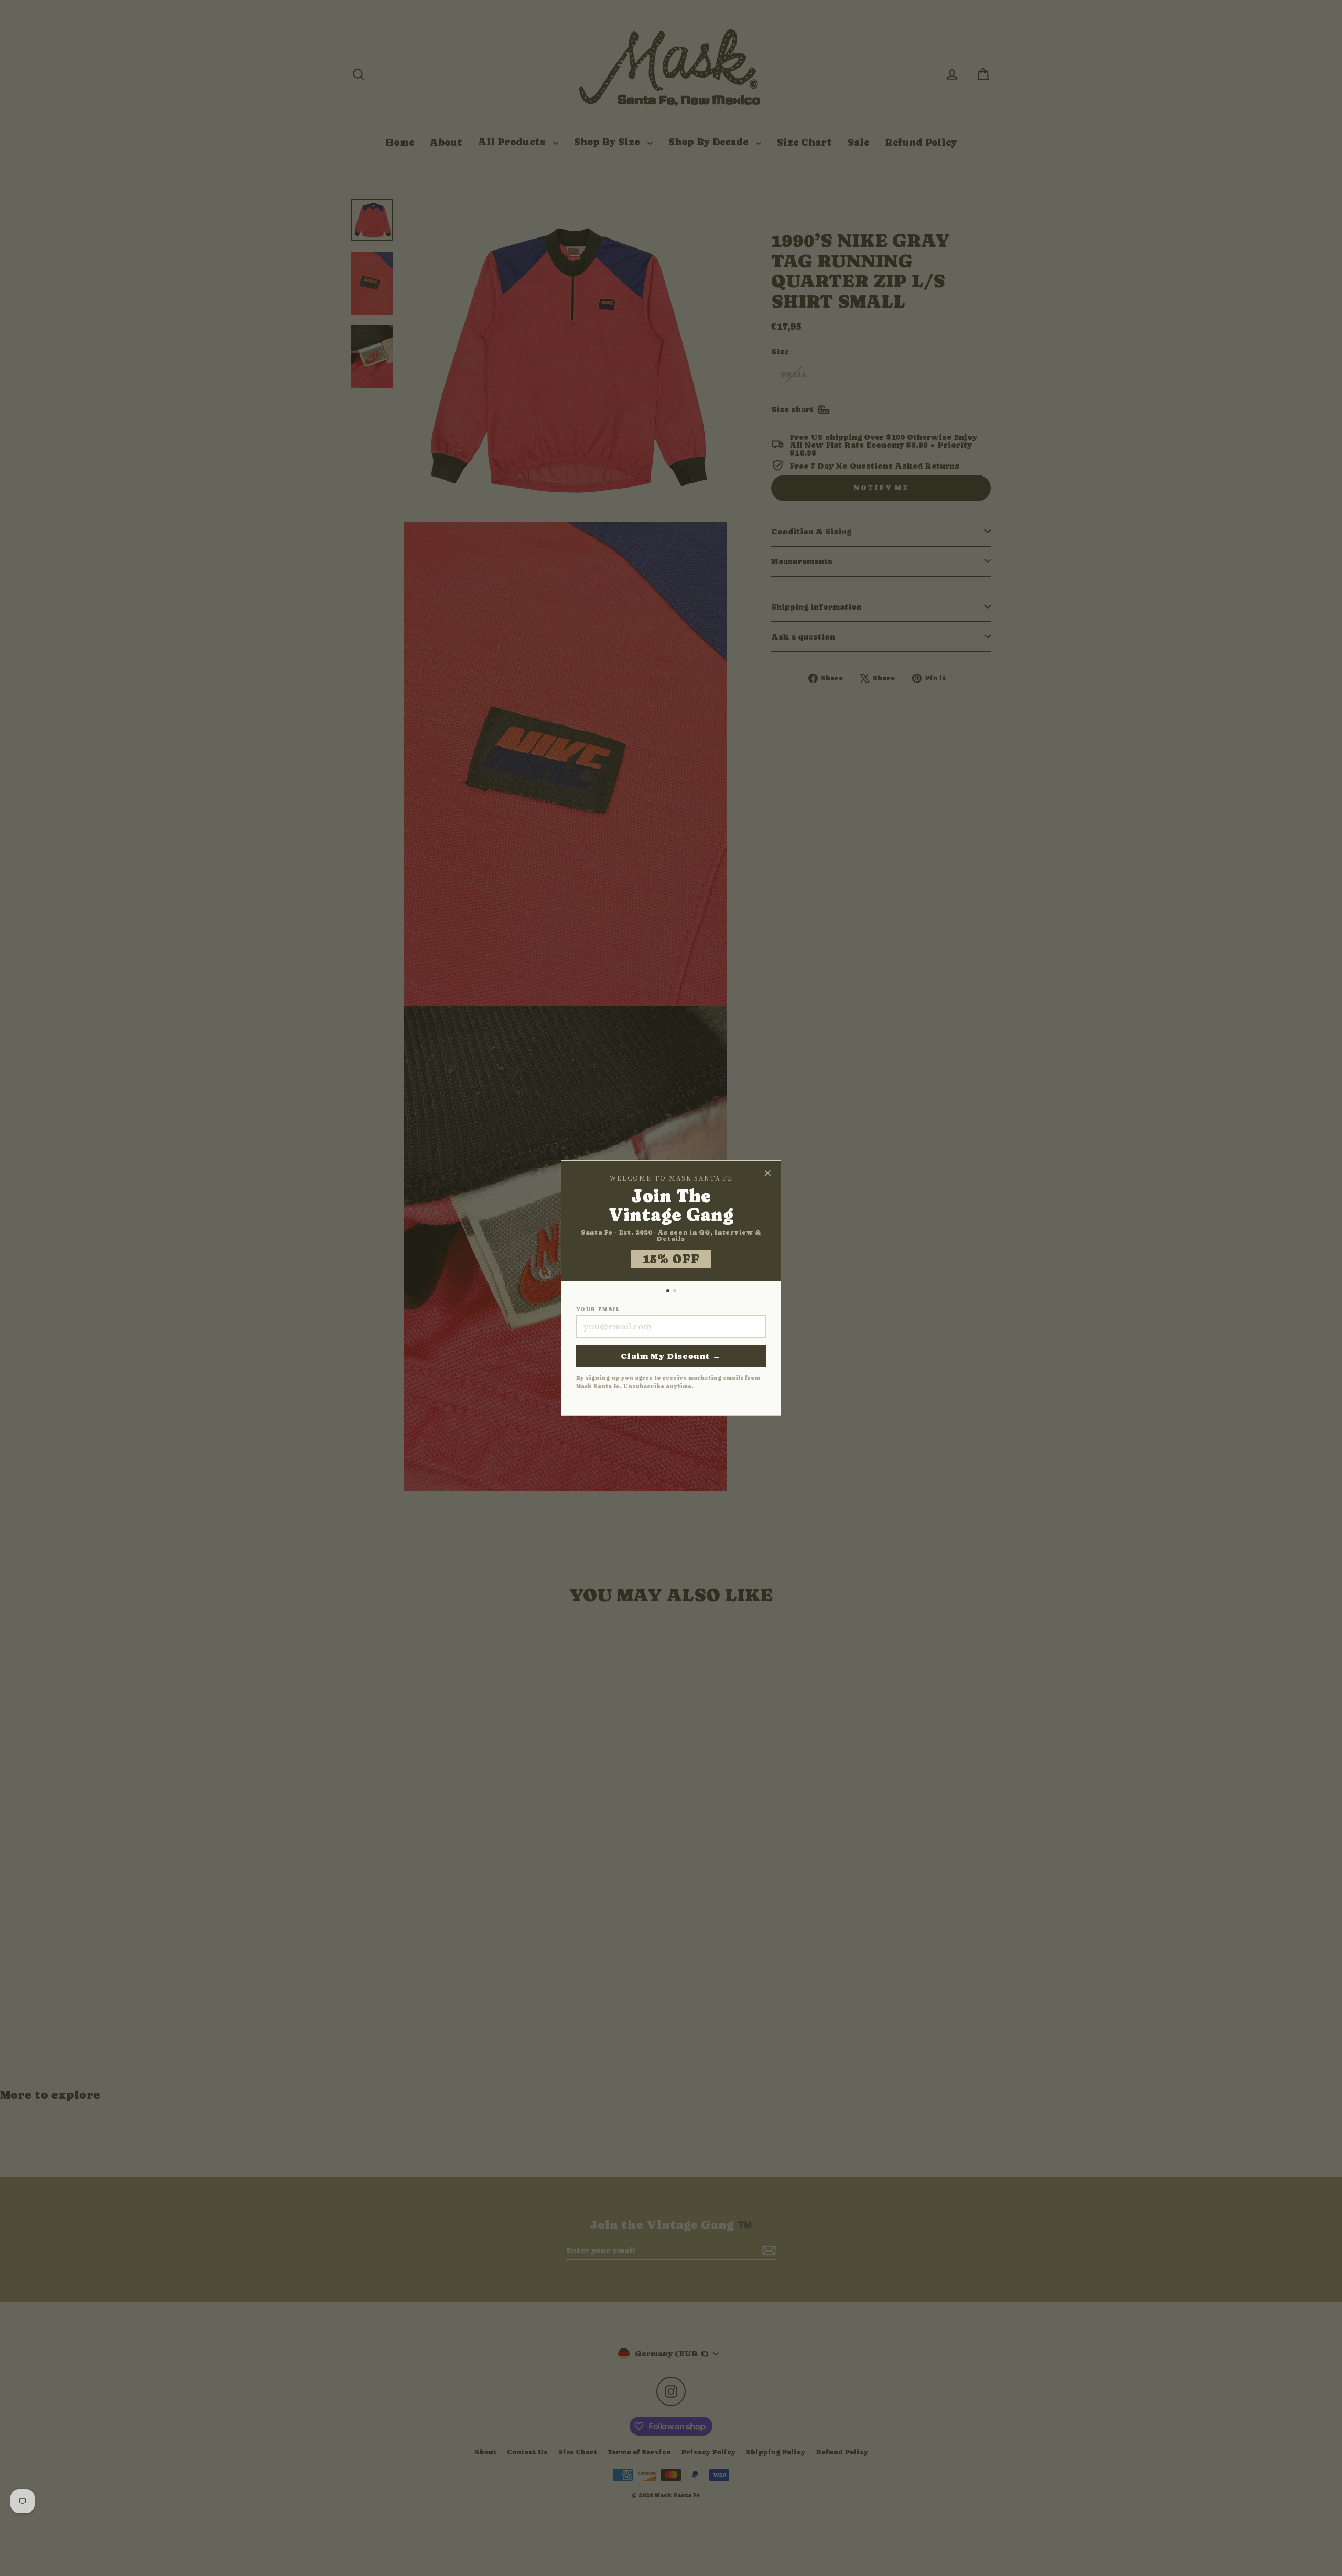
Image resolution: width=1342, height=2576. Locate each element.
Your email (598, 1309)
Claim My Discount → (671, 1356)
